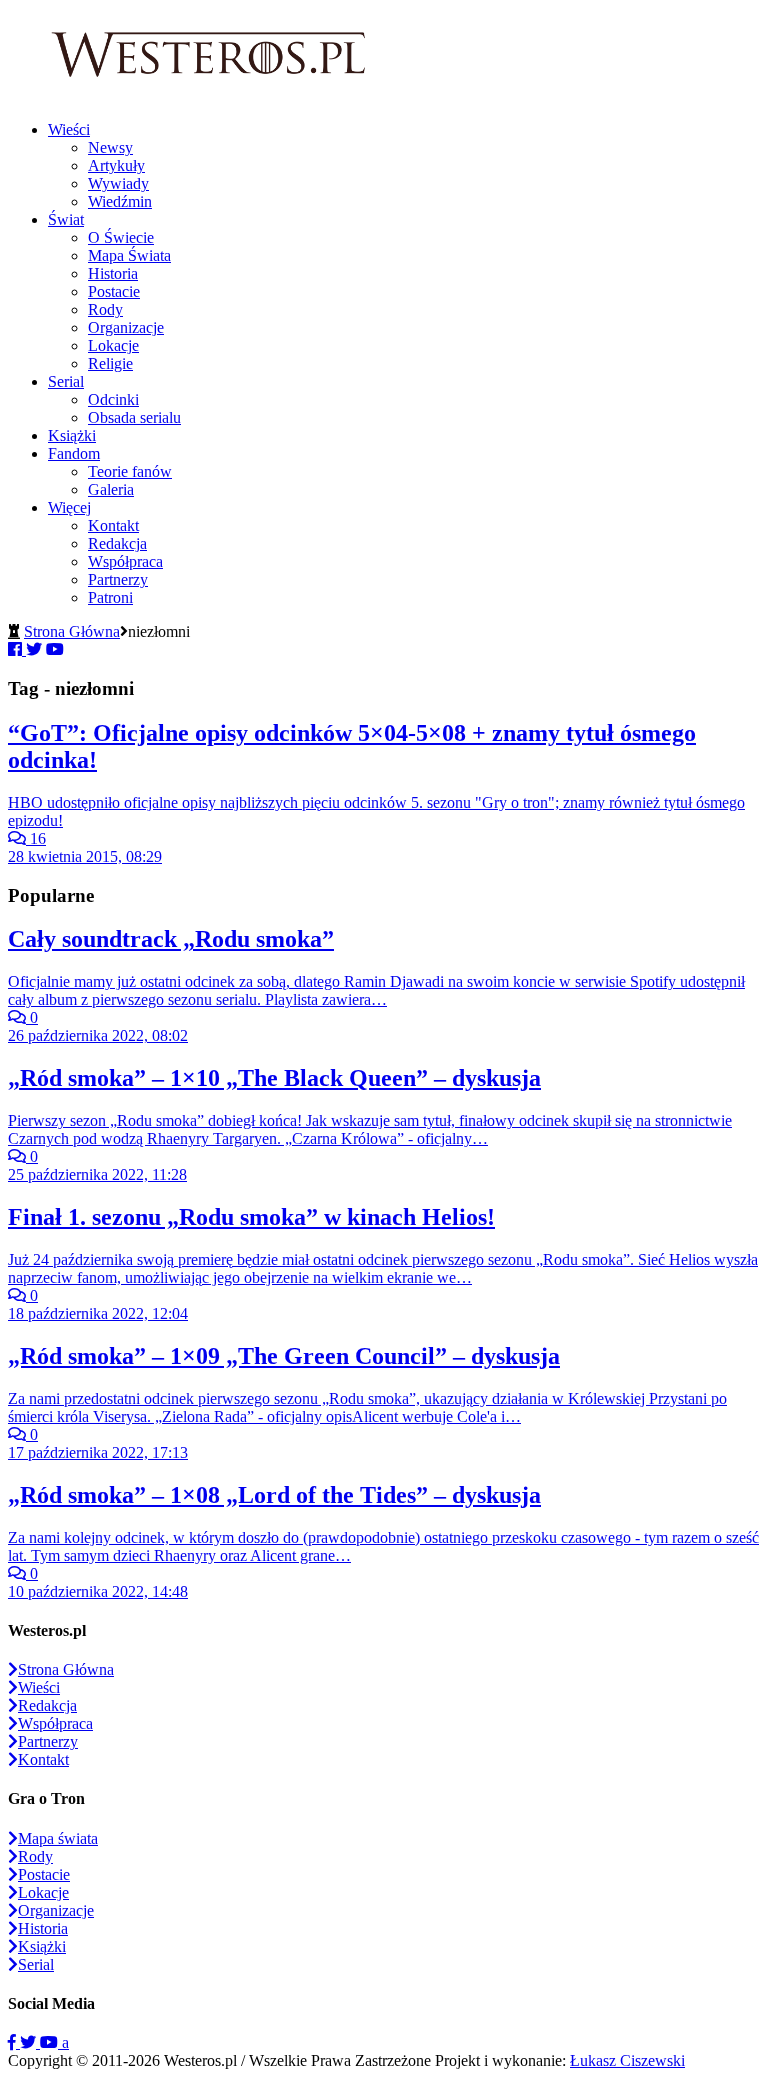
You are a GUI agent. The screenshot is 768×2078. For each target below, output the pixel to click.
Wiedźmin (120, 201)
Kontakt (113, 525)
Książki (72, 435)
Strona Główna (72, 631)
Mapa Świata (129, 255)
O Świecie (121, 237)
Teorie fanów (130, 471)
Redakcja (117, 543)
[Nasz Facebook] (14, 2042)
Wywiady (118, 183)
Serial (66, 381)
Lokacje (113, 345)
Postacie (114, 291)
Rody (105, 309)
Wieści (69, 129)
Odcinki (113, 399)
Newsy (110, 147)
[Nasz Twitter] (30, 2042)
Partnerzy (118, 579)
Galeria (111, 489)
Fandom (74, 453)
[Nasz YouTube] (51, 2042)
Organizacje (126, 327)
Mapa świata (58, 1838)
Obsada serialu (134, 417)
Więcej (69, 507)
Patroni (110, 597)
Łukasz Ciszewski (627, 2060)
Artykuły (116, 165)
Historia (113, 273)
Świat (66, 219)
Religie (110, 363)
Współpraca (125, 561)
